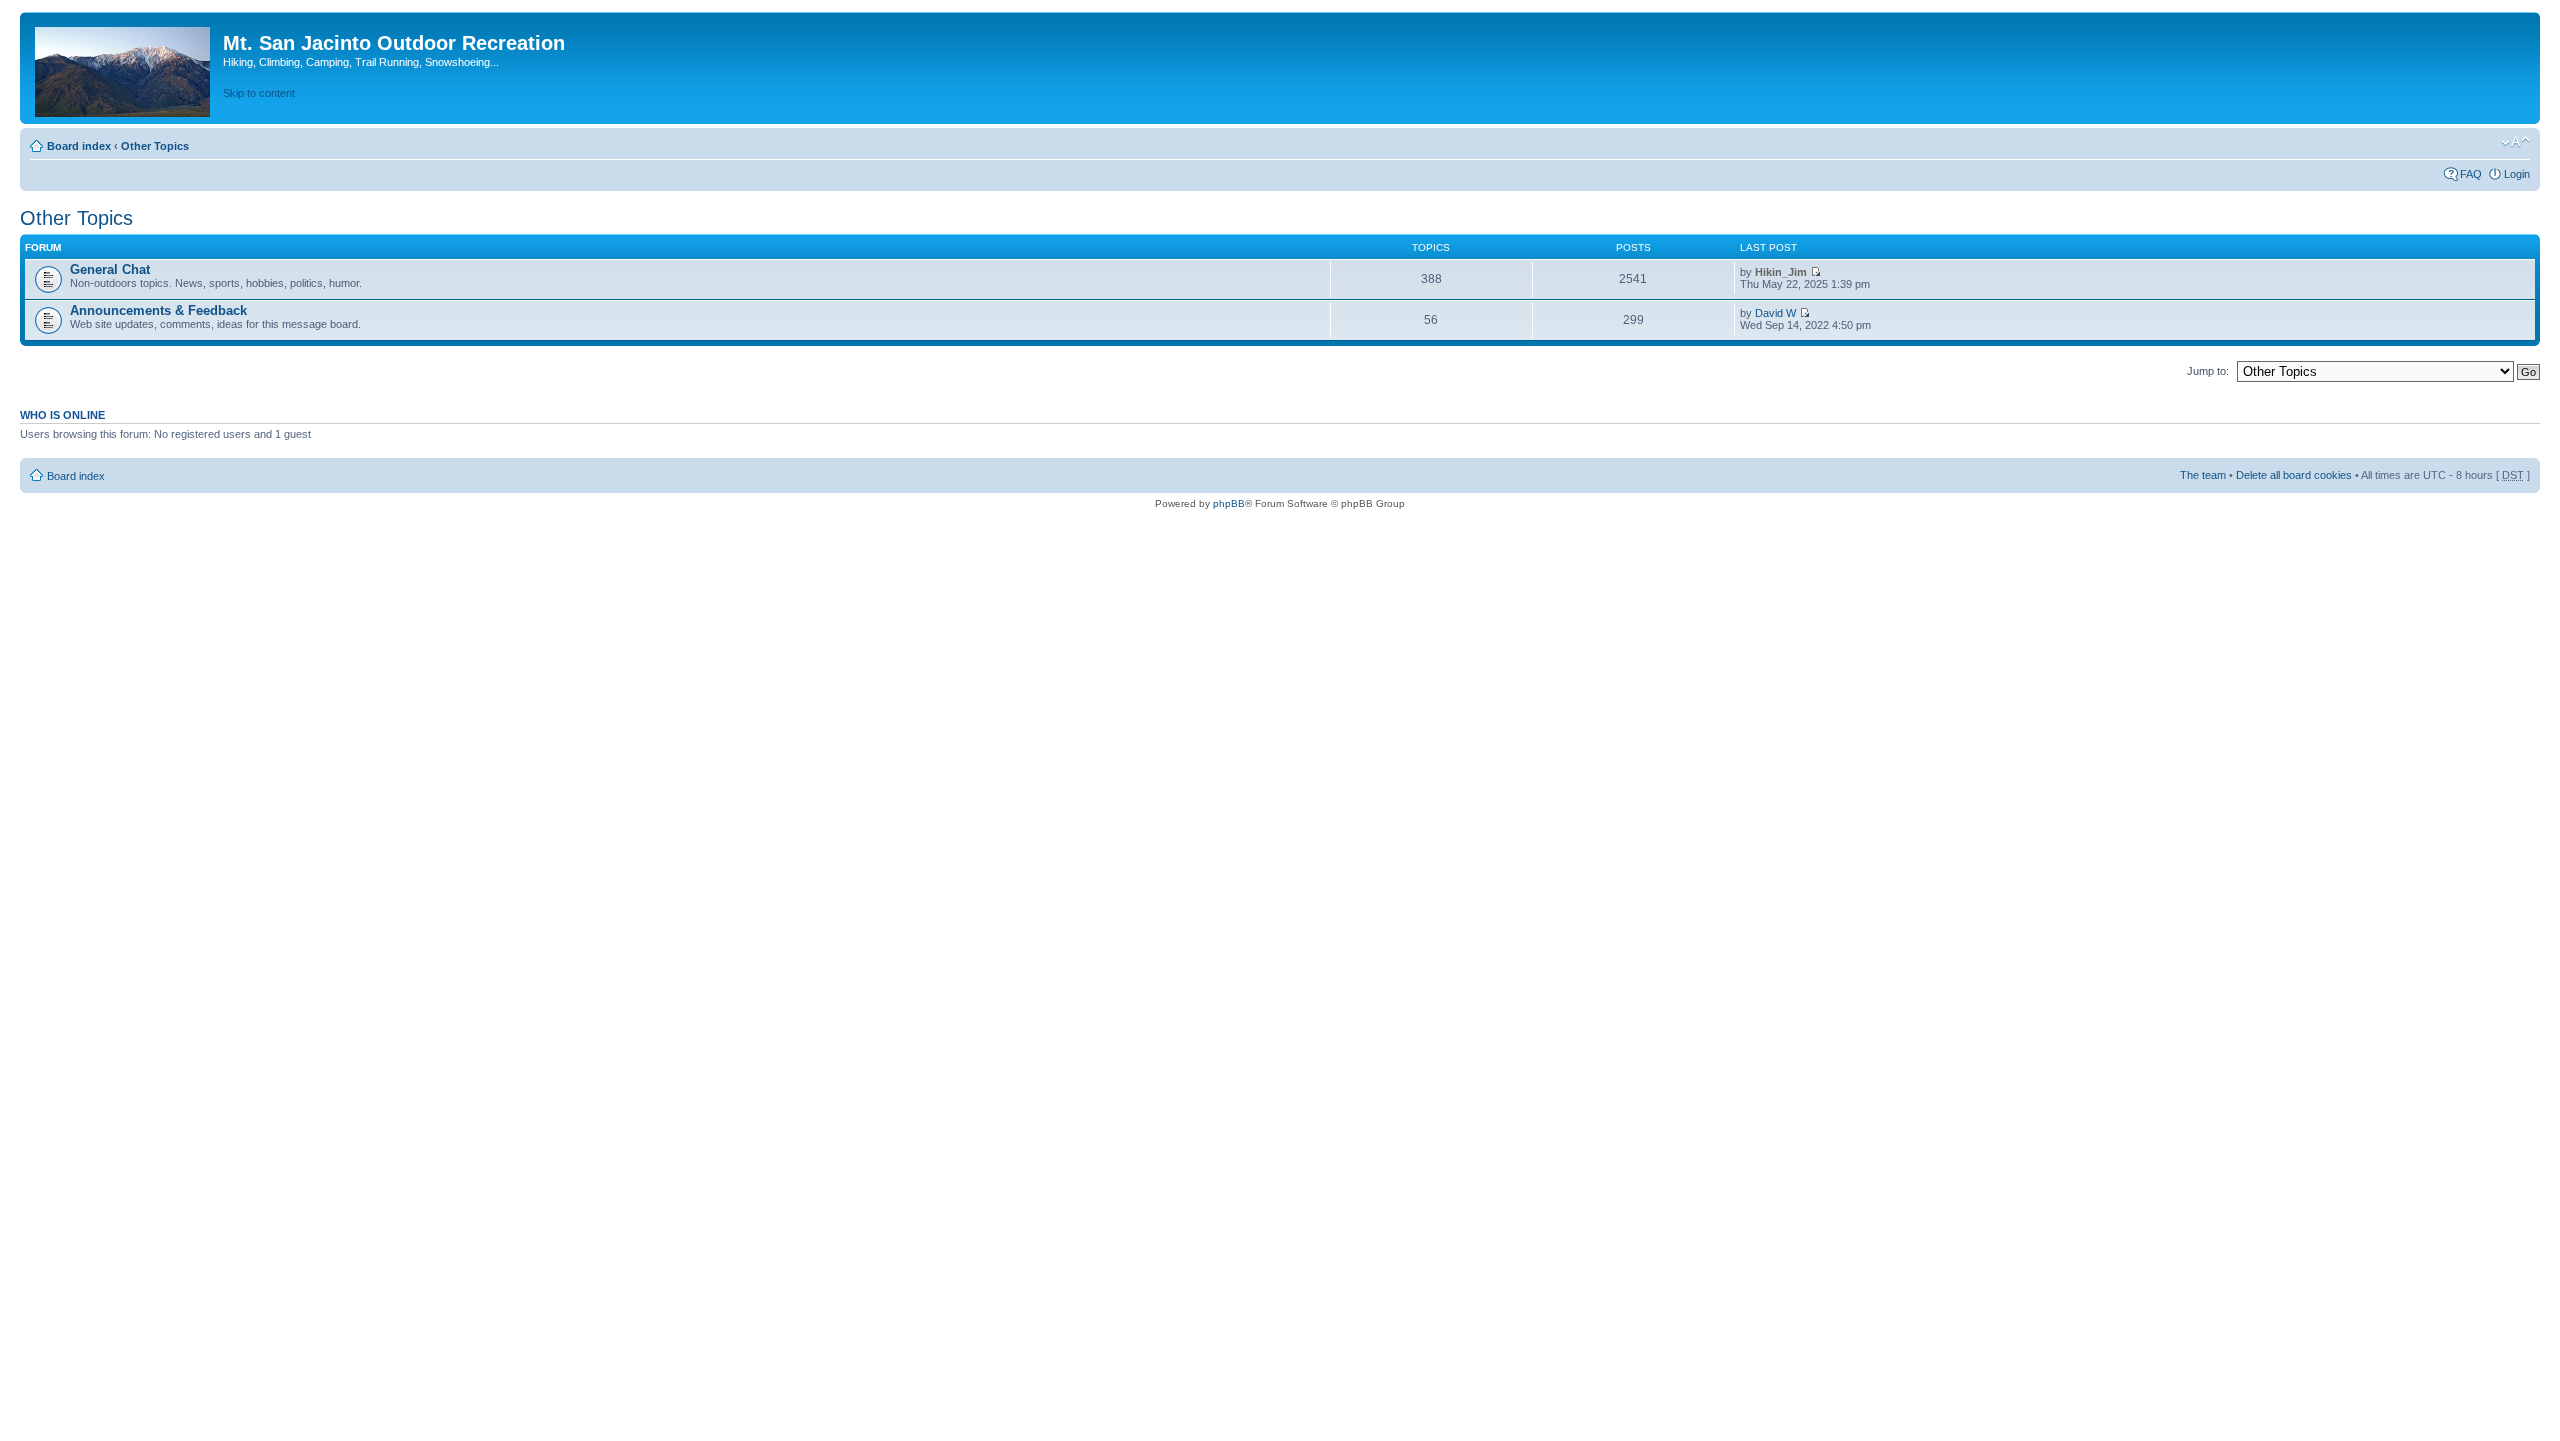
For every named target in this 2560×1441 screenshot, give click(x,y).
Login (2517, 174)
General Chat (110, 269)
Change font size (2515, 142)
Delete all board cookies (2294, 475)
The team (2203, 475)
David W (1775, 313)
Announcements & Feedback (158, 310)
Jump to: (2208, 371)
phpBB (1229, 503)
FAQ (2471, 174)
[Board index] (124, 68)
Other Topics (155, 146)
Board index (79, 146)
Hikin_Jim (1781, 272)
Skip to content (259, 93)
